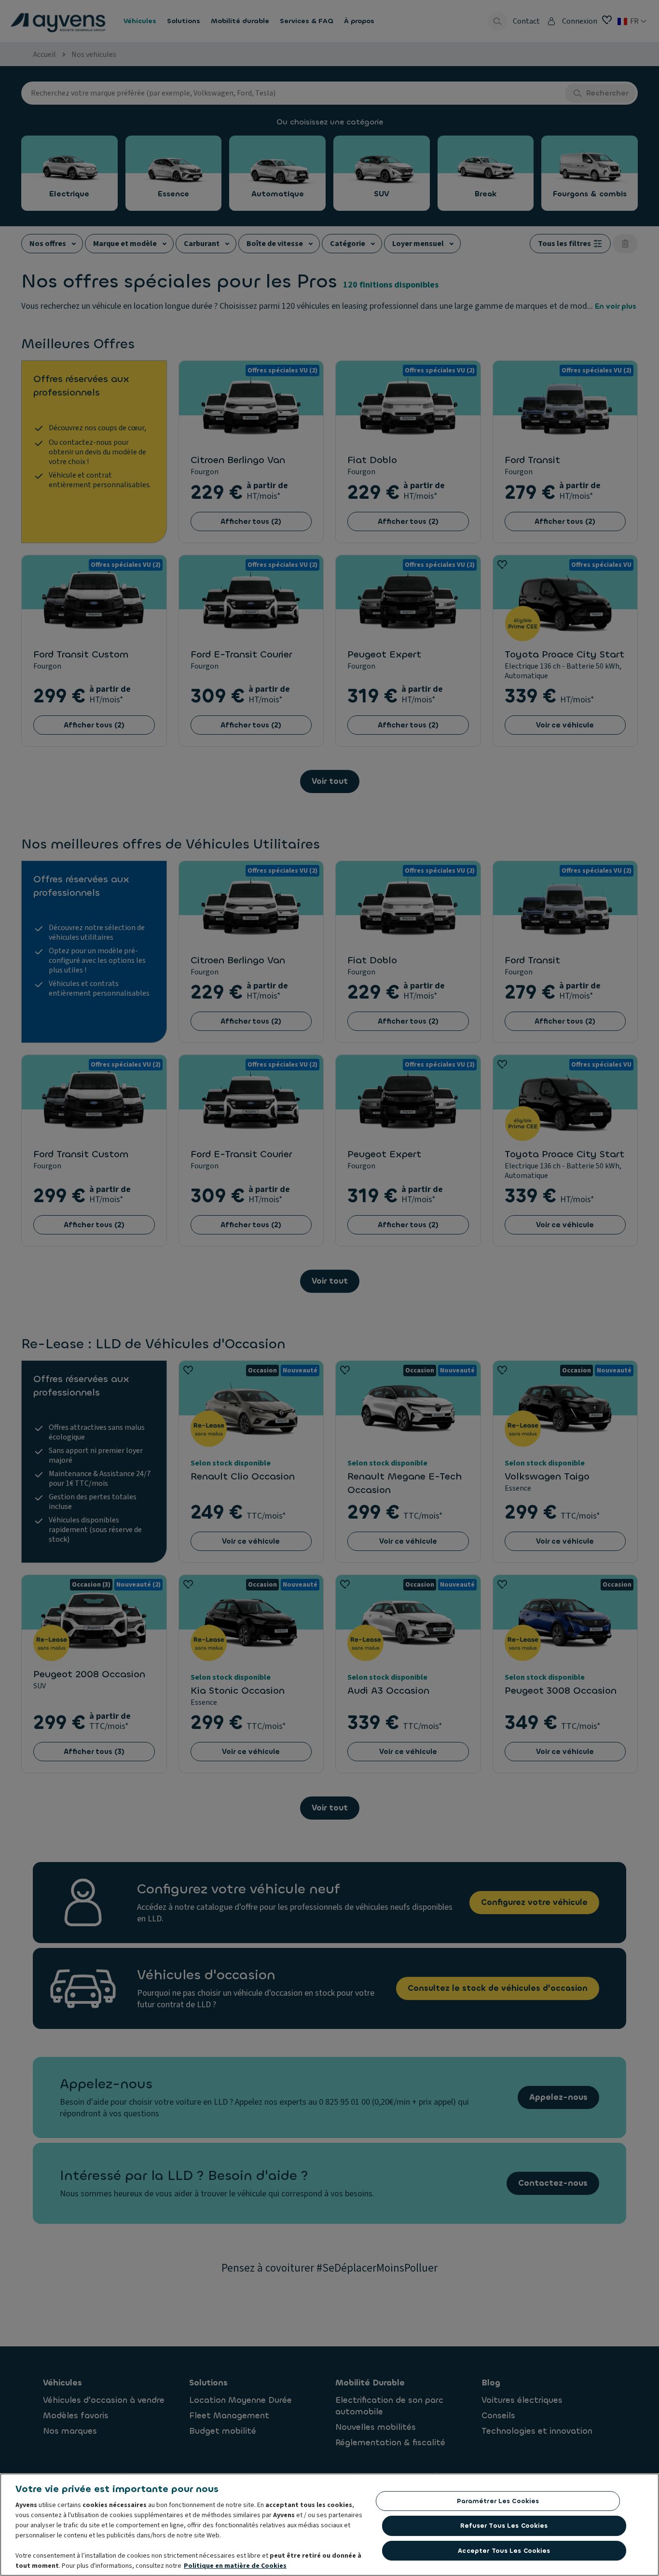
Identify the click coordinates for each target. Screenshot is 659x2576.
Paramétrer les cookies (498, 2501)
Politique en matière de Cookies (235, 2566)
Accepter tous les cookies (504, 2551)
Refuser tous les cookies (504, 2526)
